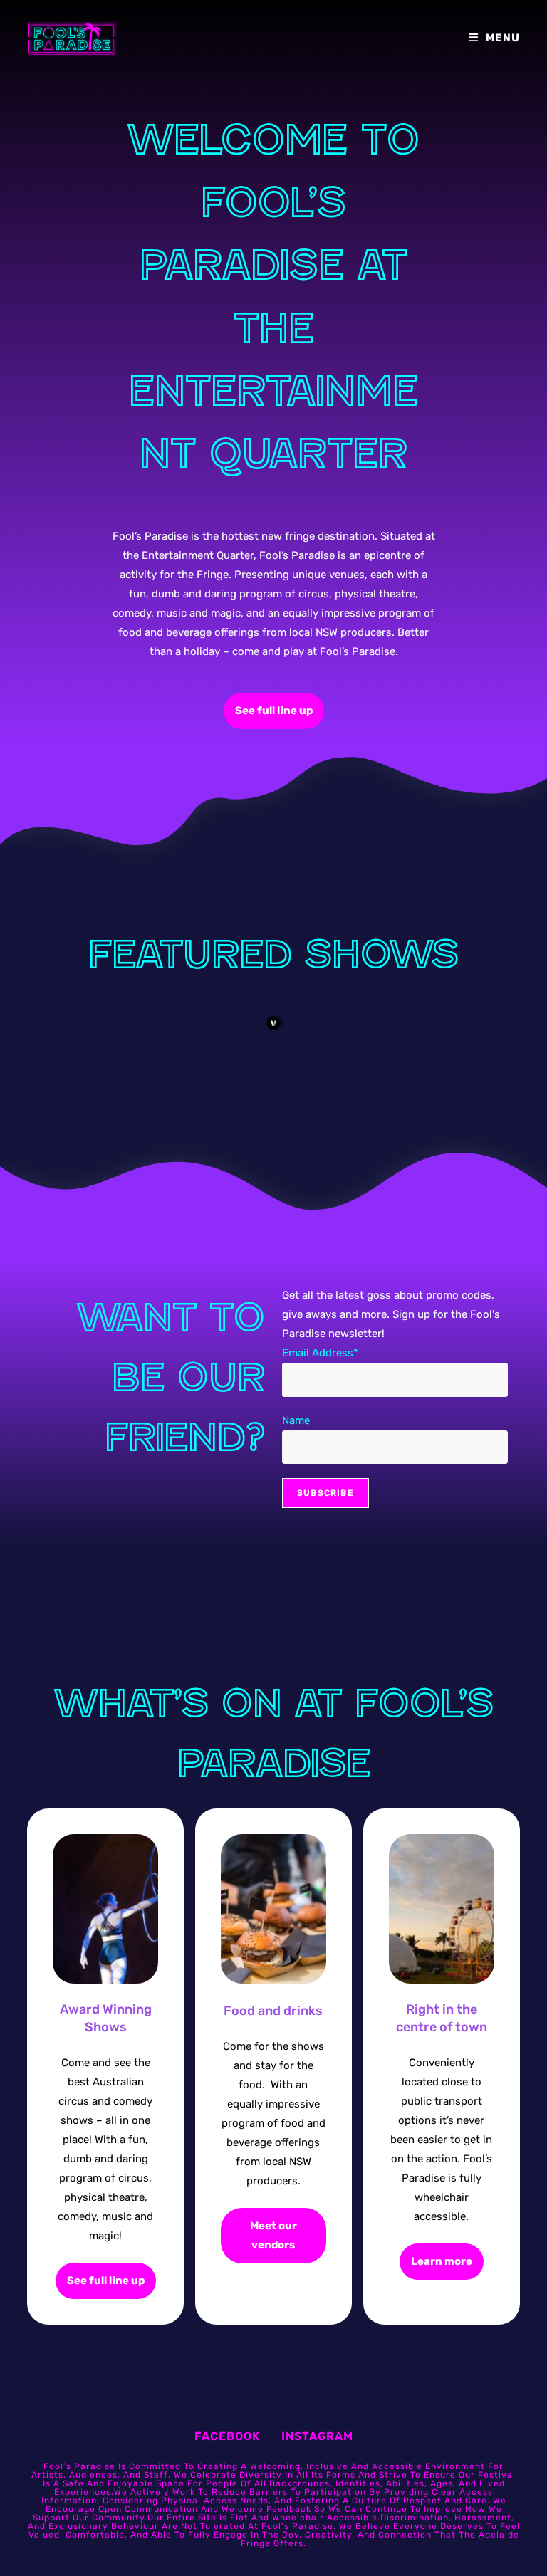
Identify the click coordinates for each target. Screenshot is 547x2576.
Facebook (227, 2436)
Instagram (317, 2436)
